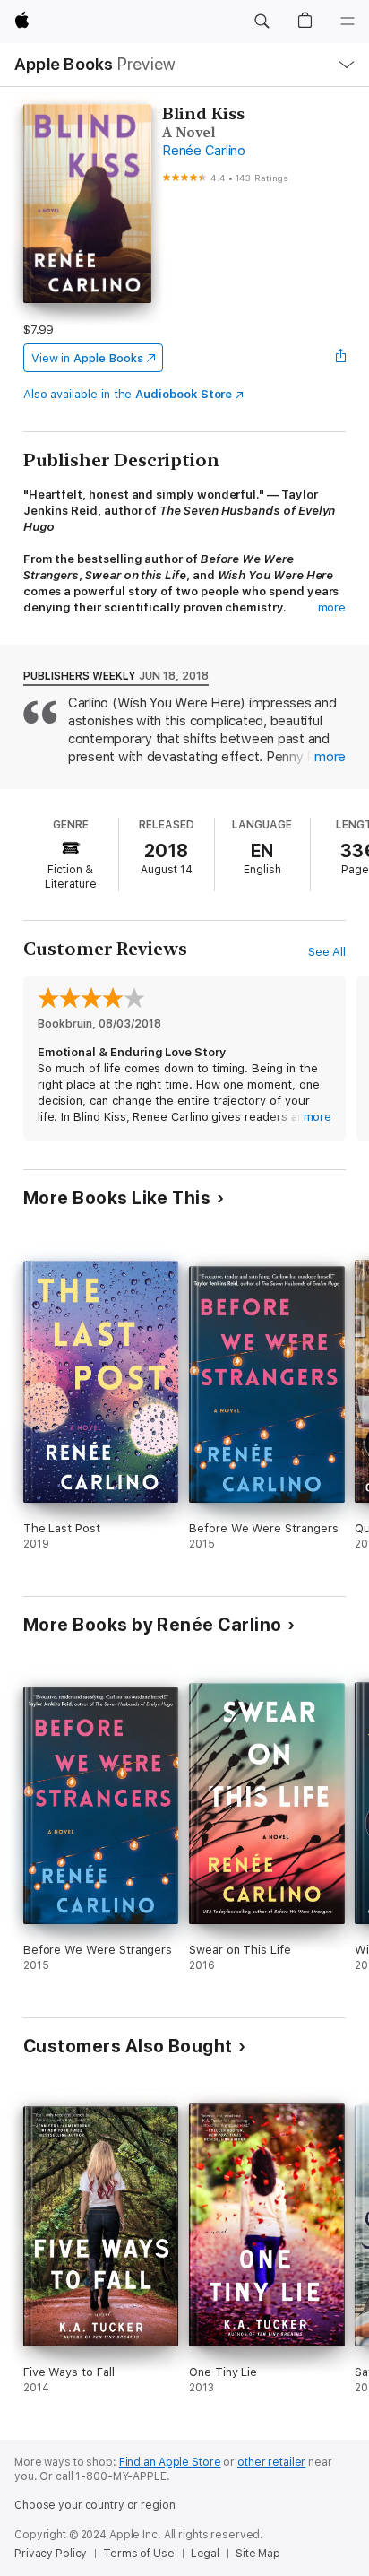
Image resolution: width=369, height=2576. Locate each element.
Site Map (258, 2554)
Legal (205, 2554)
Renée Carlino (204, 151)
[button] (262, 22)
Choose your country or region (95, 2505)
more (332, 607)
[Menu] (348, 22)
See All (327, 952)
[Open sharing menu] (340, 358)
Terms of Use (139, 2554)
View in (87, 358)
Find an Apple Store (170, 2462)
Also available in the (128, 394)
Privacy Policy (51, 2554)
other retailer (271, 2462)
